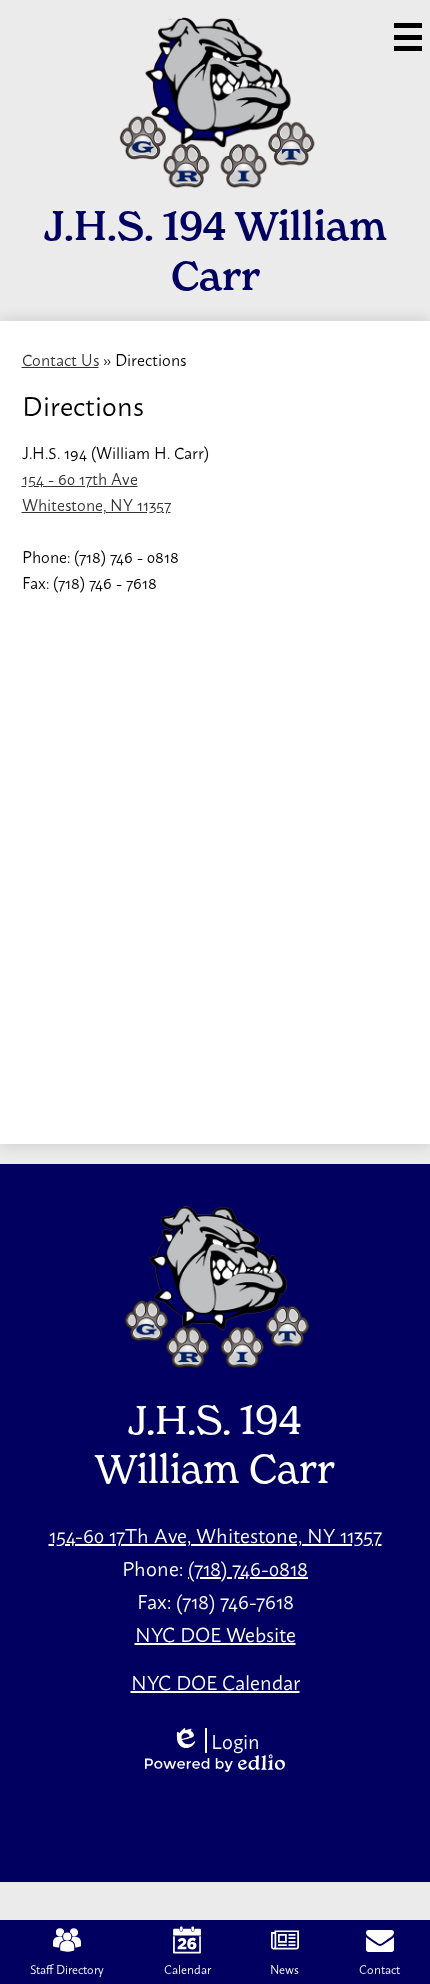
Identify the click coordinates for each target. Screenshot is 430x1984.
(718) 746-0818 (248, 1567)
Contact (379, 1969)
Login (215, 1740)
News (284, 1969)
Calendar (187, 1969)
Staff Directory (67, 1969)
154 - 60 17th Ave (80, 478)
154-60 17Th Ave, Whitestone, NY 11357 (215, 1534)
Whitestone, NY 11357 (96, 504)
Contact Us (60, 359)
